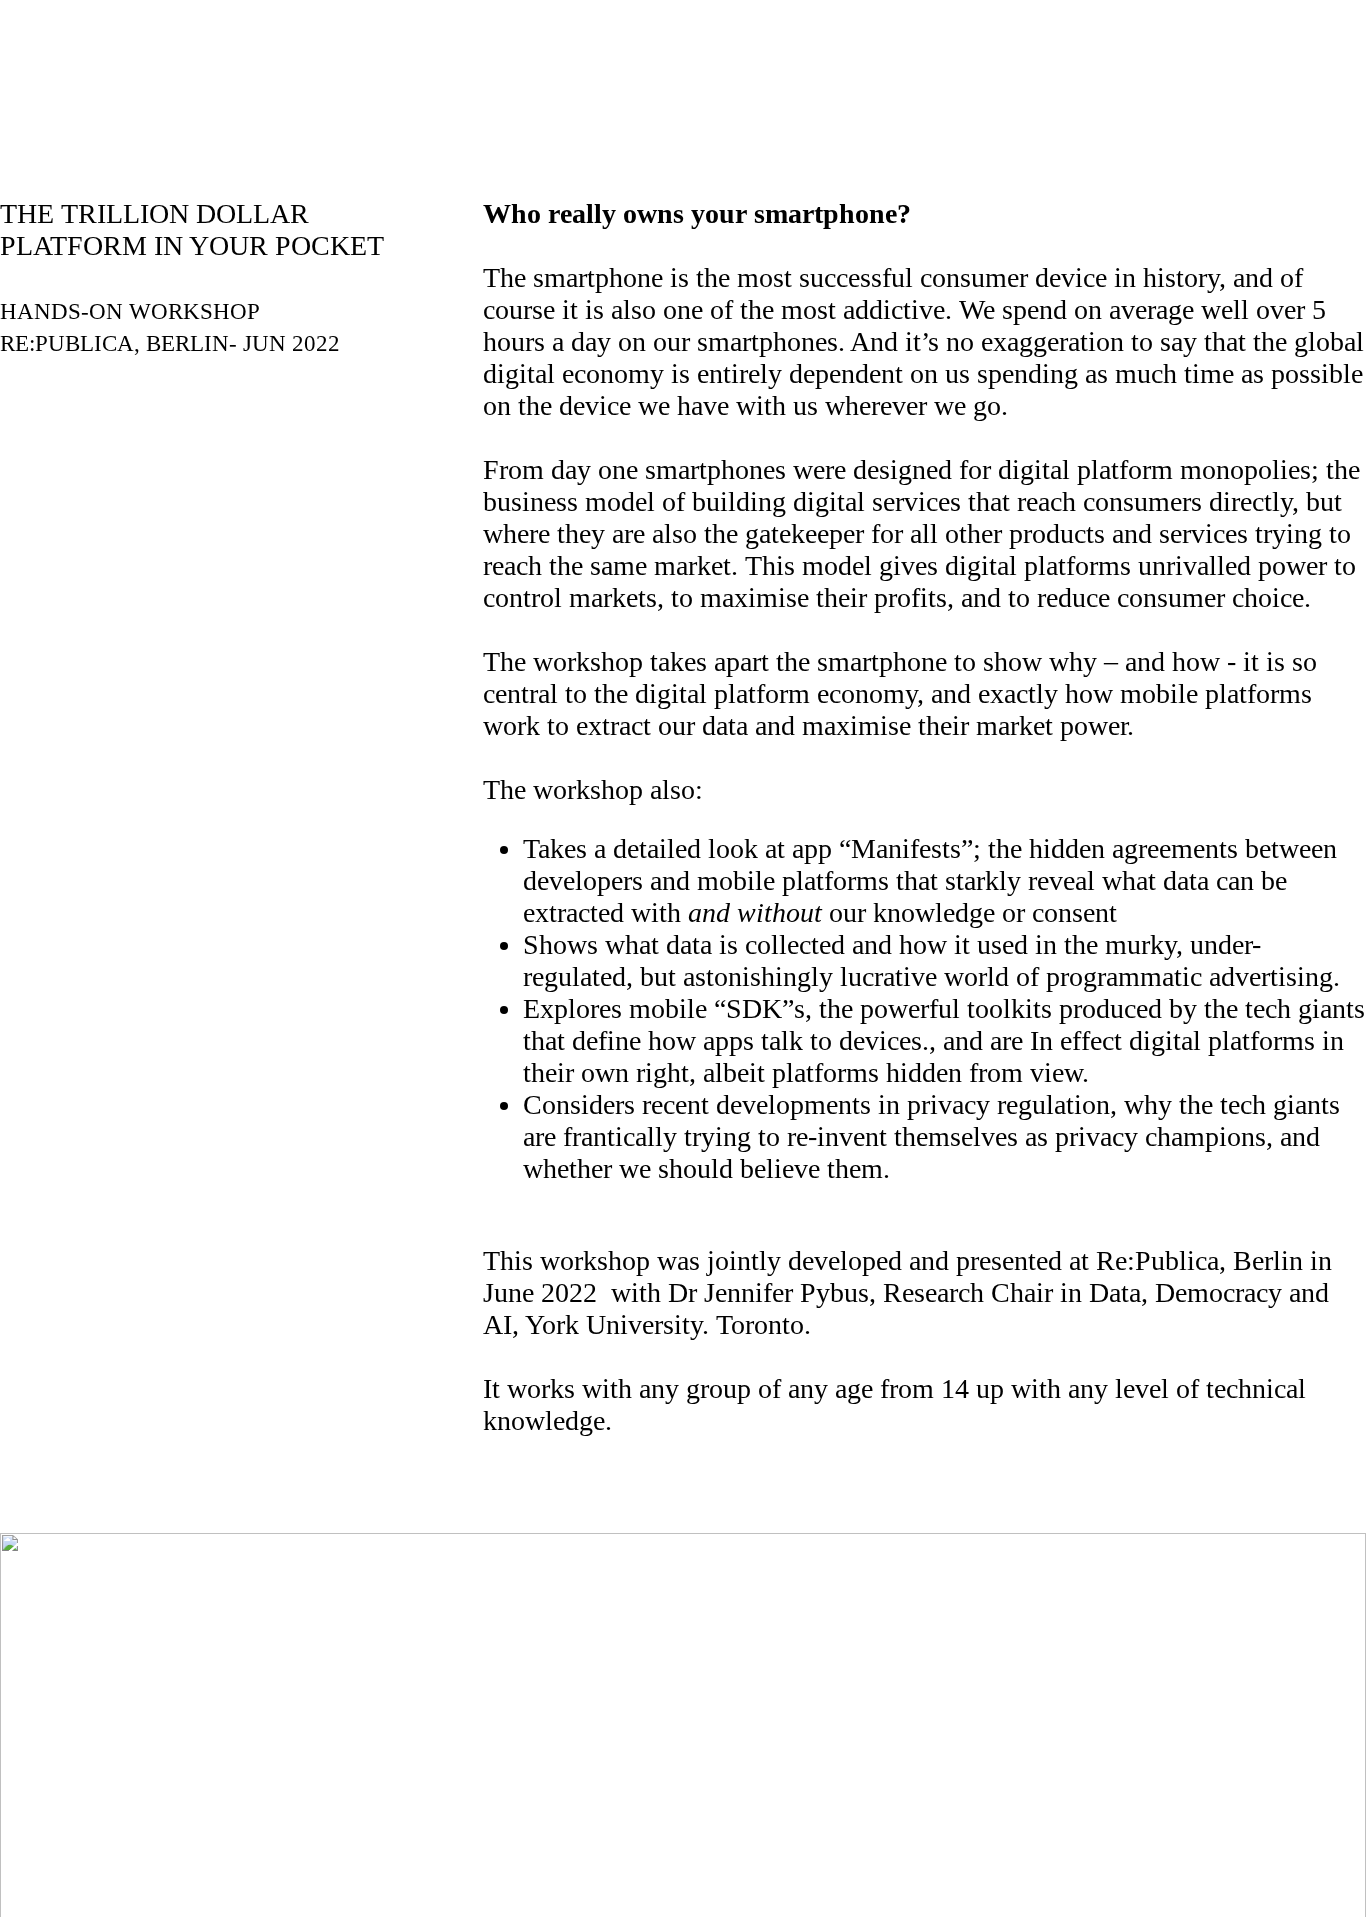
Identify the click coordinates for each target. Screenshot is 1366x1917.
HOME (541, 100)
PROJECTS (805, 100)
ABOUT (668, 100)
